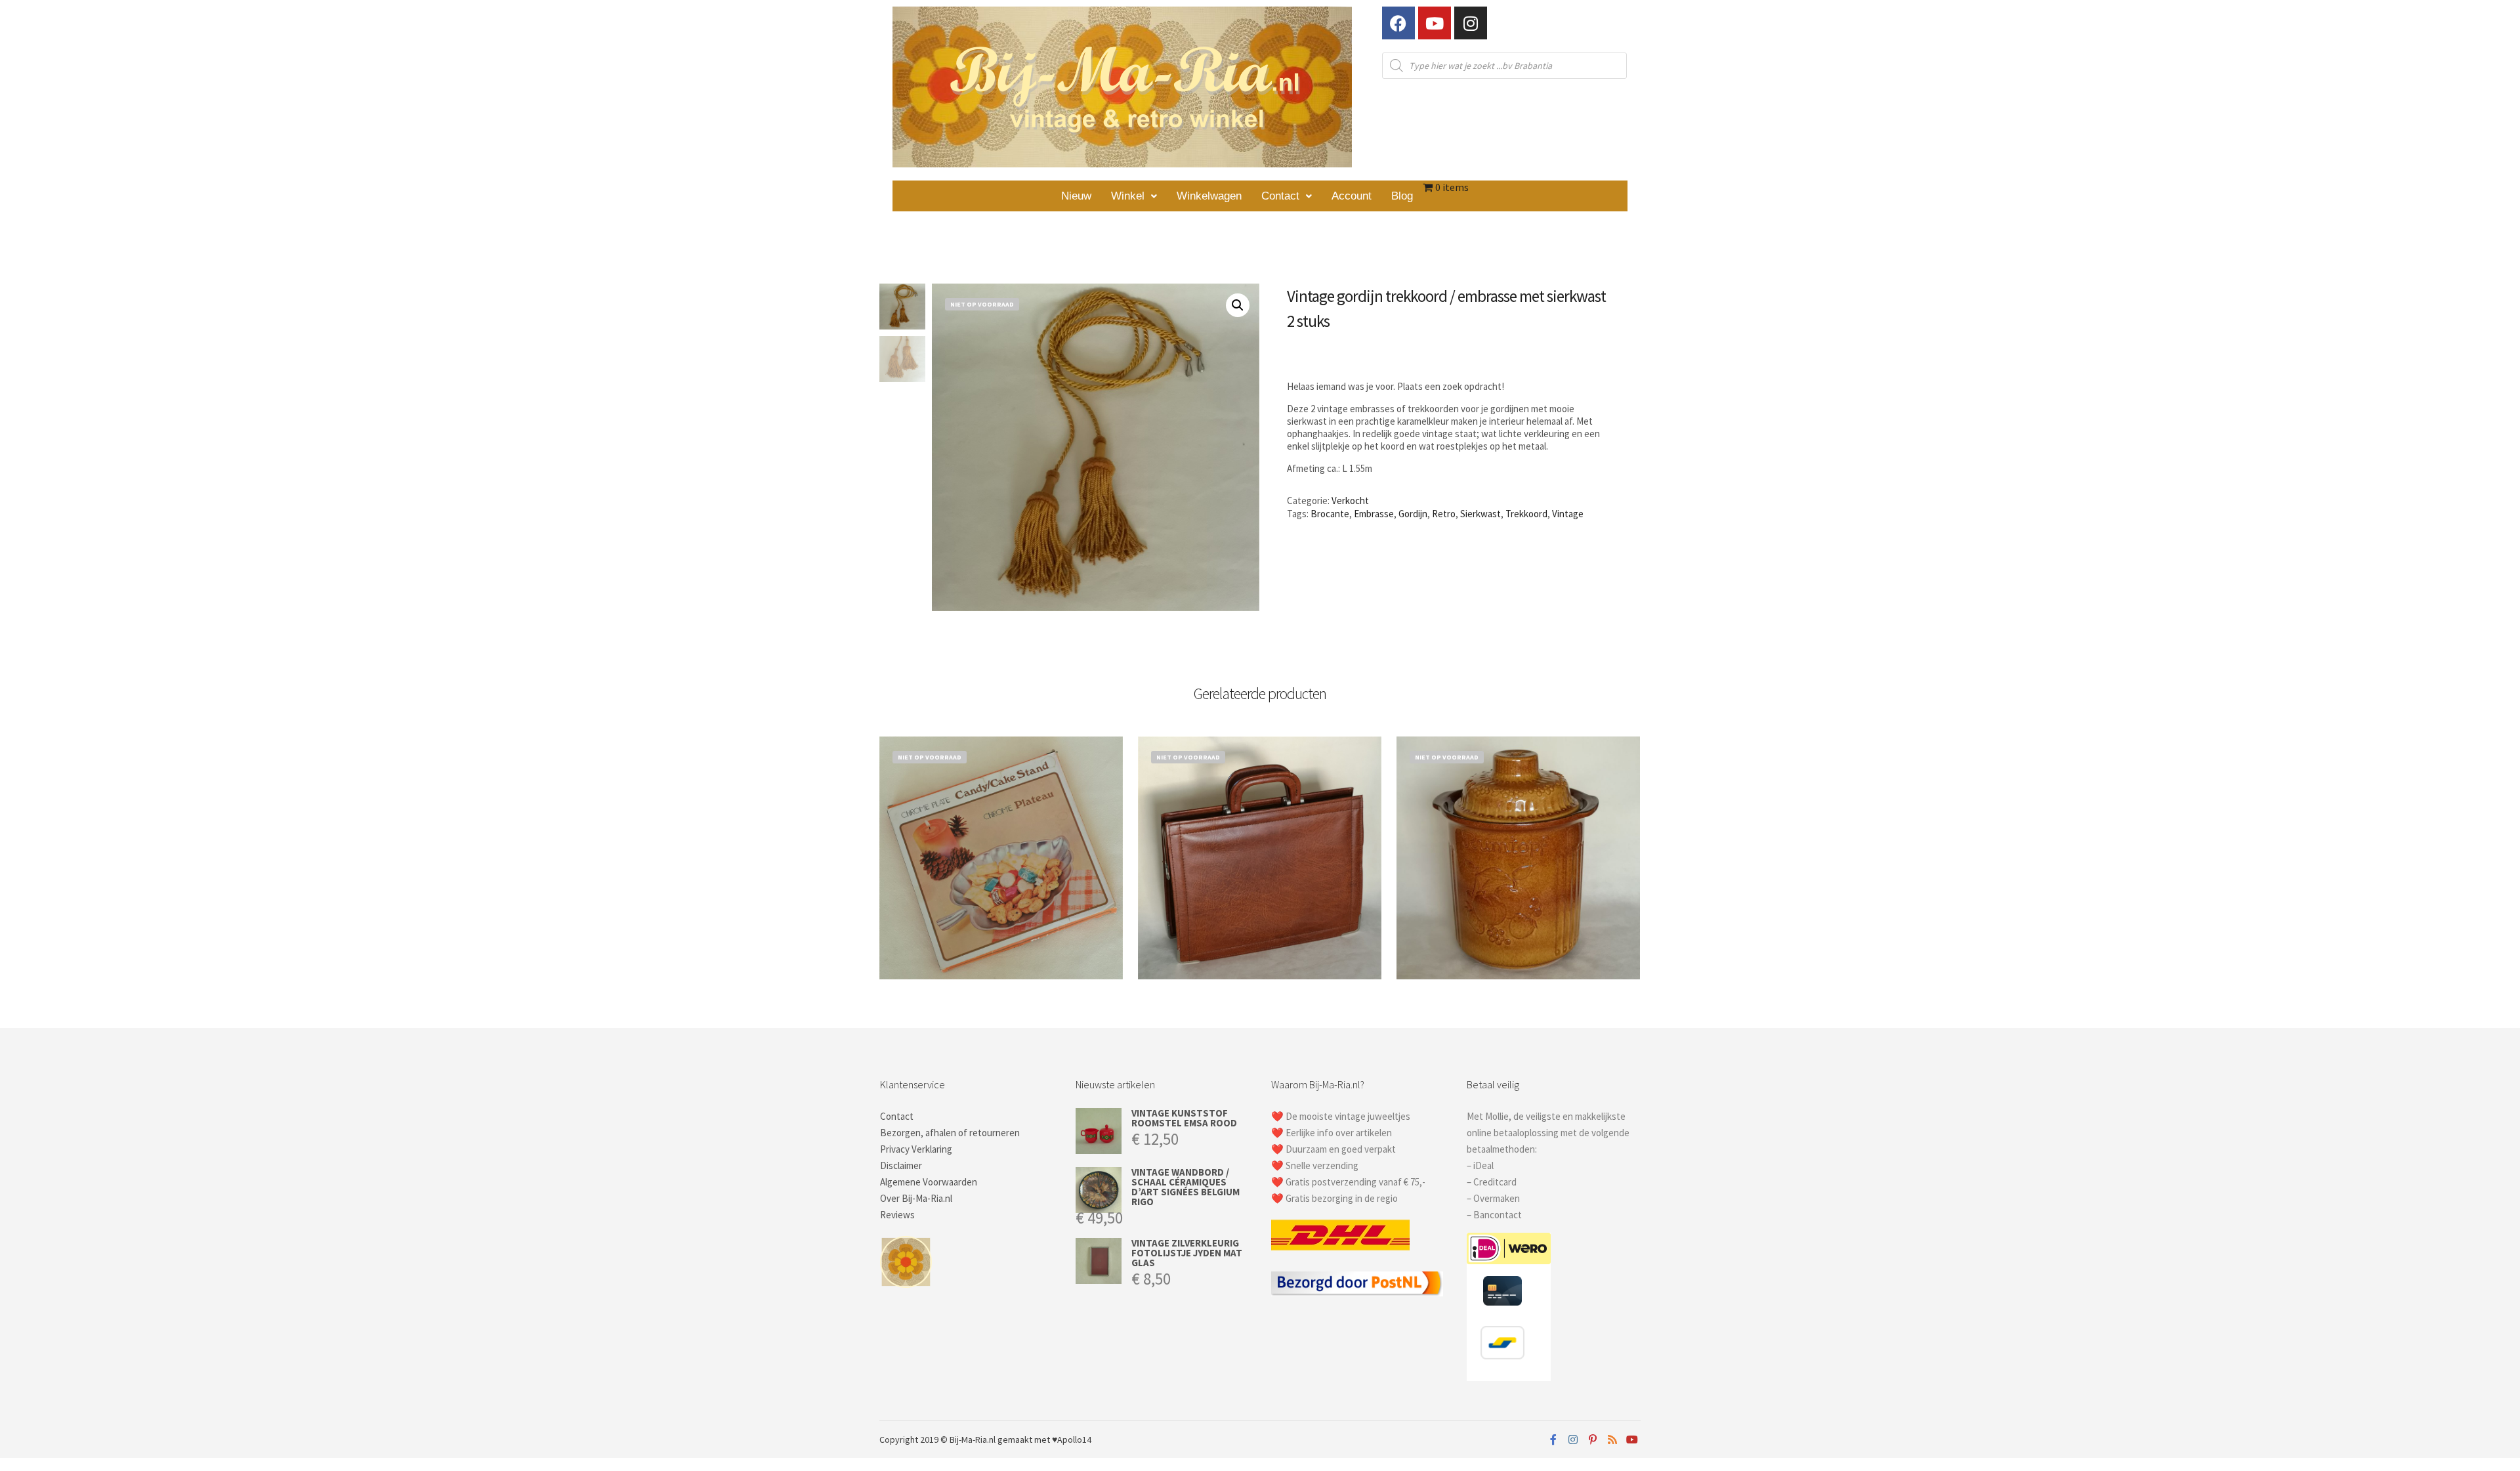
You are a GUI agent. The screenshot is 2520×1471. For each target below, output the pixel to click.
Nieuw (1076, 196)
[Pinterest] (1593, 1439)
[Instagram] (1471, 23)
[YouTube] (1632, 1439)
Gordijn (1413, 514)
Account (1352, 196)
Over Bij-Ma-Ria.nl (916, 1198)
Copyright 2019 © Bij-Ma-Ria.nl (937, 1439)
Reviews (897, 1215)
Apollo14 (1074, 1439)
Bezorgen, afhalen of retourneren (950, 1133)
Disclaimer (901, 1165)
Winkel (1128, 196)
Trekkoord (1526, 514)
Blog (1402, 196)
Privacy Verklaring (916, 1149)
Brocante (1330, 514)
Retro (1444, 514)
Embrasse (1374, 514)
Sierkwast (1480, 514)
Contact (1280, 196)
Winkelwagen (1209, 196)
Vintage (1568, 514)
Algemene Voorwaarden (929, 1182)
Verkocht (1350, 501)
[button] (1134, 196)
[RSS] (1612, 1439)
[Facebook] (1398, 23)
